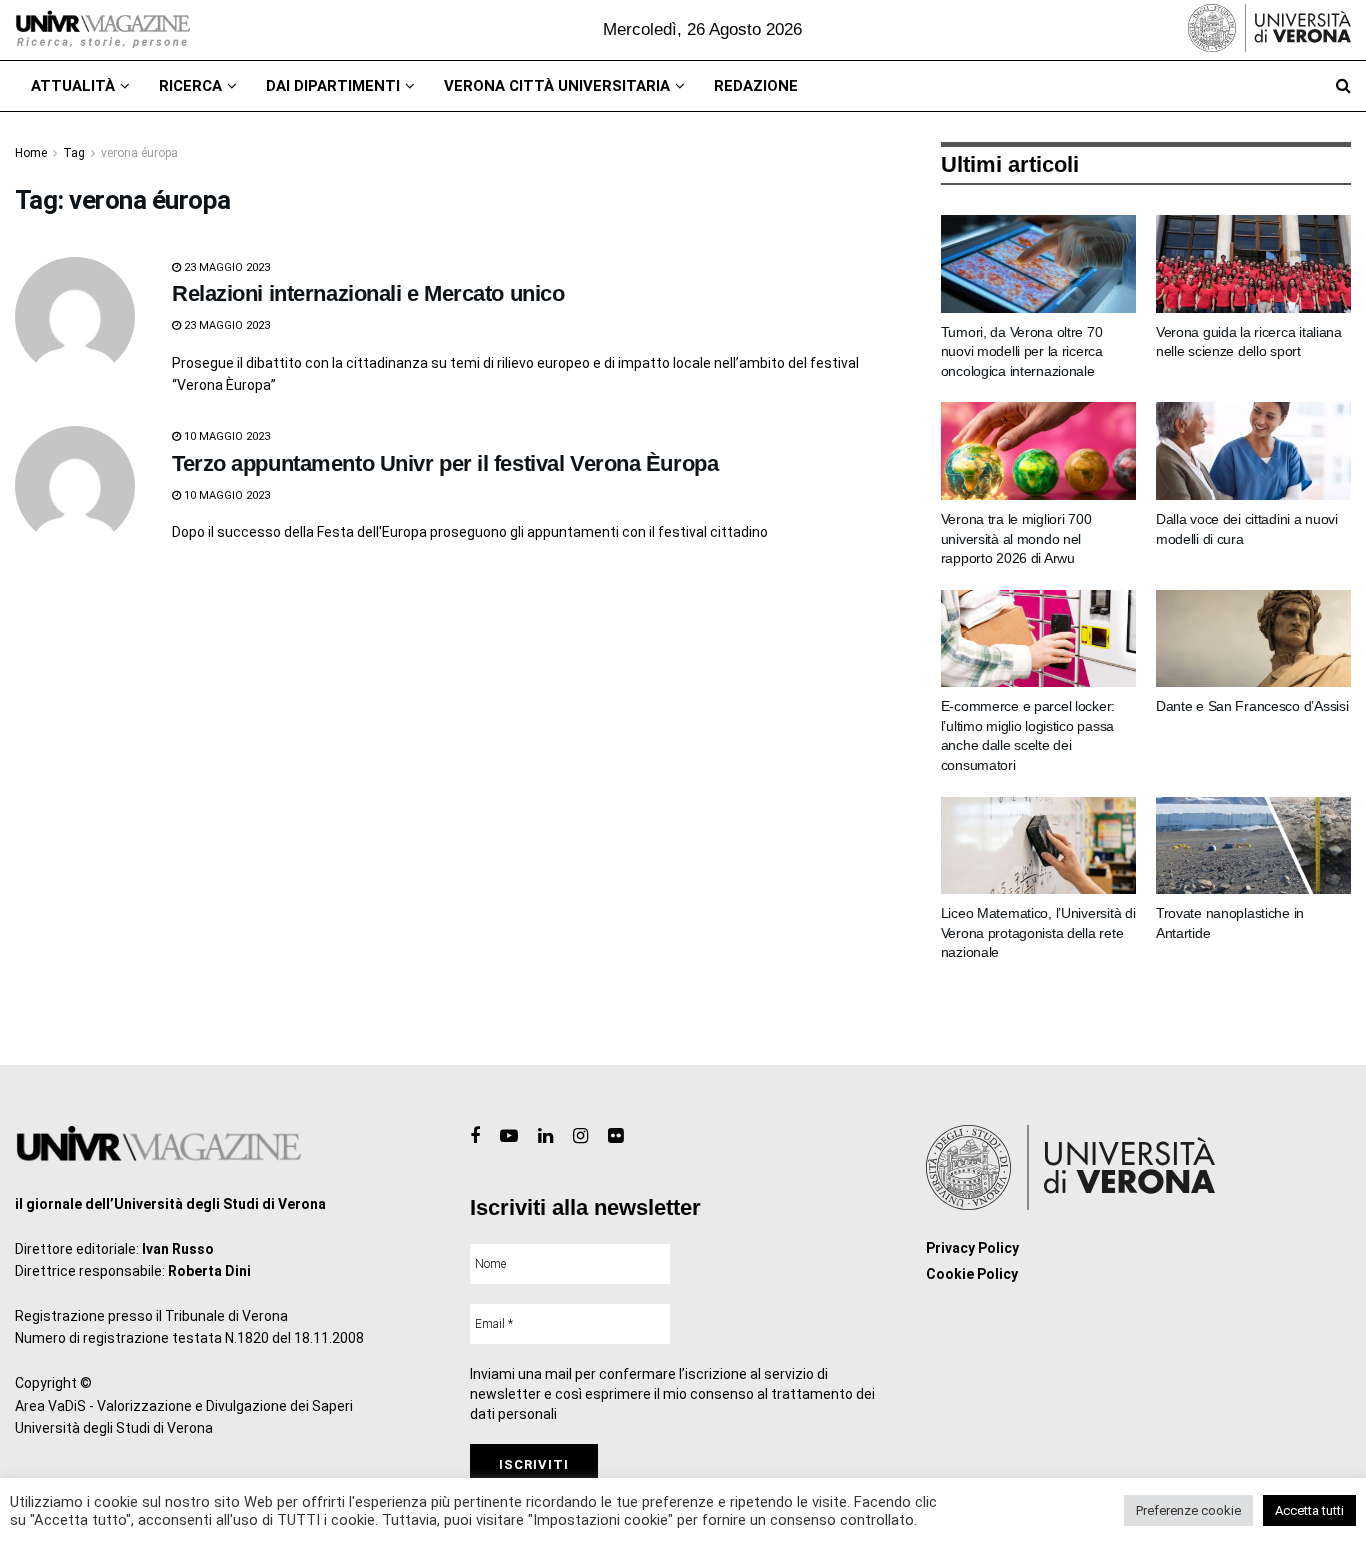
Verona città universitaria (557, 86)
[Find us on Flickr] (615, 1136)
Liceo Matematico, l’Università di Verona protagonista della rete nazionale (1038, 932)
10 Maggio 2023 (225, 436)
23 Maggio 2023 (225, 267)
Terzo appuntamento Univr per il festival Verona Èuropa (445, 463)
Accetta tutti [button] (1309, 1510)
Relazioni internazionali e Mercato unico (368, 293)
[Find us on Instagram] (580, 1136)
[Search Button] (1343, 86)
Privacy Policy (972, 1248)
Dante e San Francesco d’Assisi (1252, 706)
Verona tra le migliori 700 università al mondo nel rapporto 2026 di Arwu (1016, 538)
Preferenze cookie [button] (1188, 1510)
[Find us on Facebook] (475, 1136)
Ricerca (190, 86)
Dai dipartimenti (333, 86)
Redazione (756, 86)
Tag (74, 153)
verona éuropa (139, 153)
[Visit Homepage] (102, 30)
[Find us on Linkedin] (545, 1136)
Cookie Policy (972, 1274)
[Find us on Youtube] (509, 1136)
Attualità (73, 86)
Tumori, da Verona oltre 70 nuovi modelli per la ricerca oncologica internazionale (1022, 351)
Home (31, 153)
